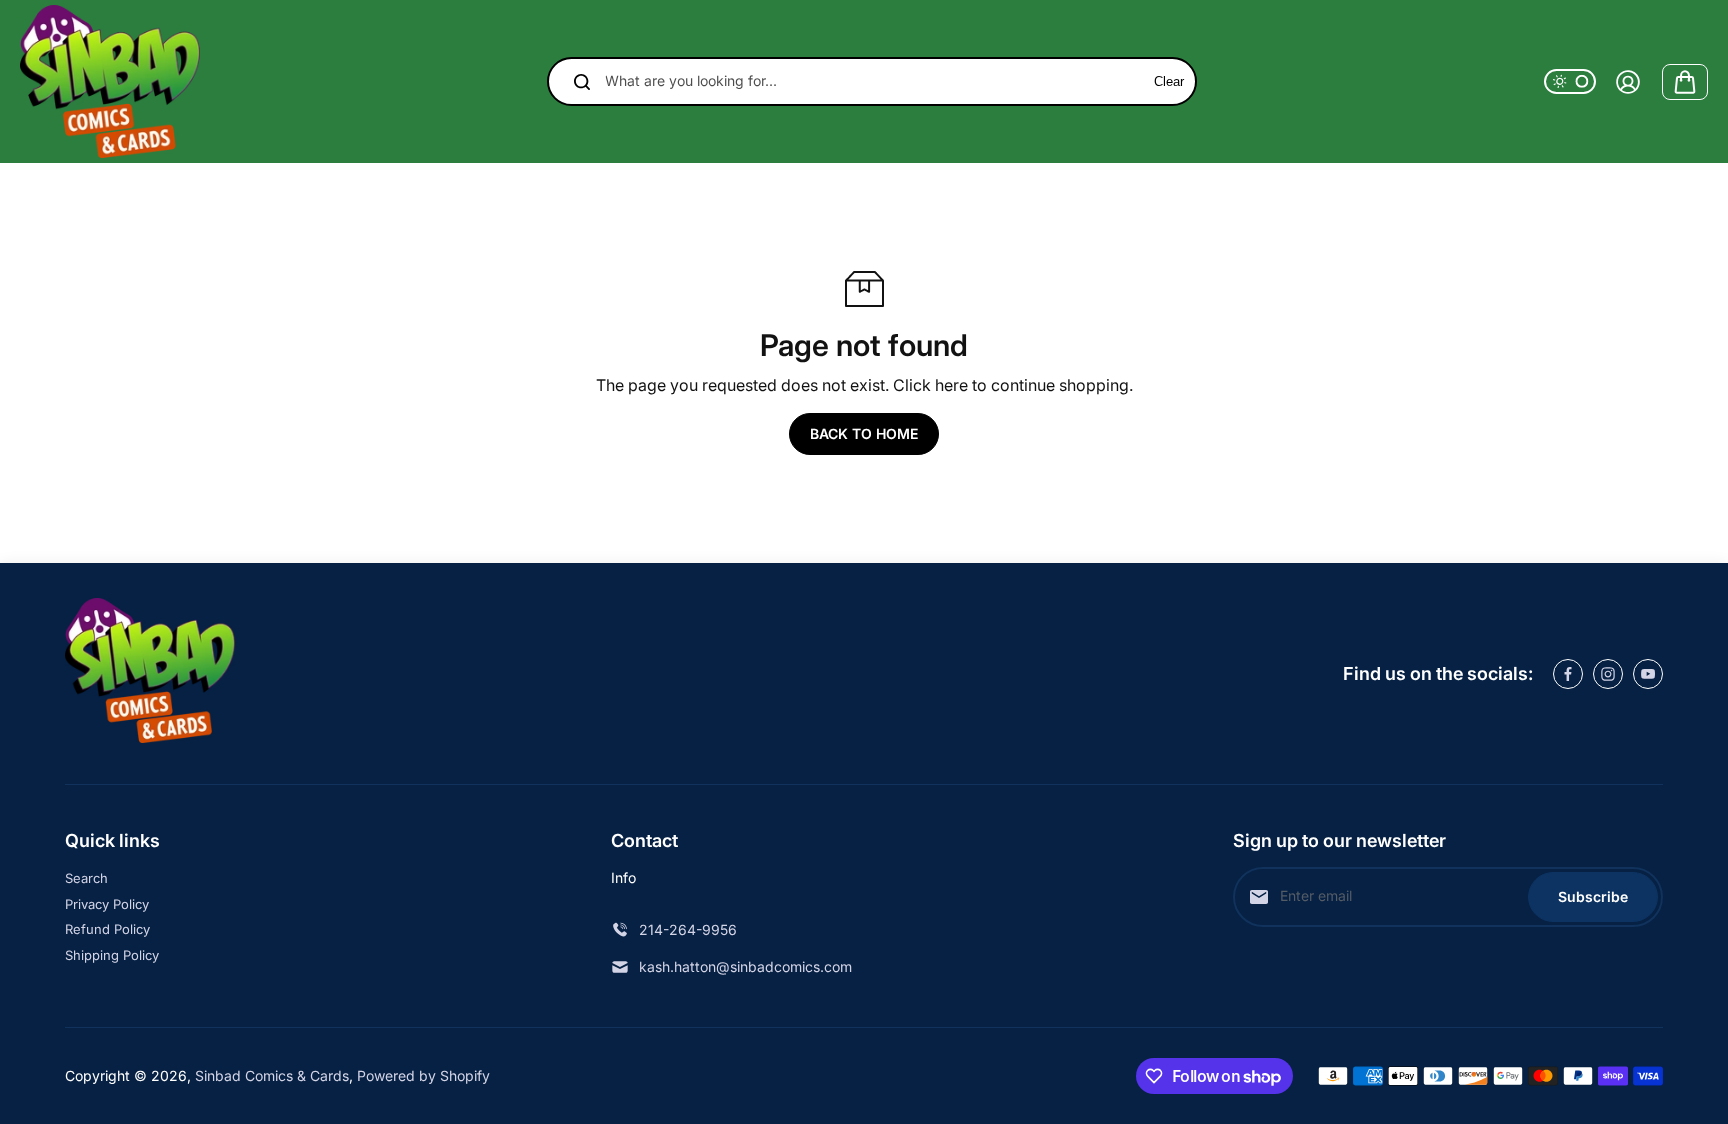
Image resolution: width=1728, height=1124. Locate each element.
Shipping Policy (112, 955)
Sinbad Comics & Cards (272, 1075)
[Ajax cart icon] (1685, 82)
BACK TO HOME (864, 433)
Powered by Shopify (423, 1075)
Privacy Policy (107, 904)
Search (86, 878)
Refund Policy (107, 929)
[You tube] (1648, 674)
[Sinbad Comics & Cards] (110, 81)
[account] (1628, 82)
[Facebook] (1568, 674)
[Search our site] (582, 82)
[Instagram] (1608, 674)
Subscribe (1593, 896)
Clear (1169, 81)
